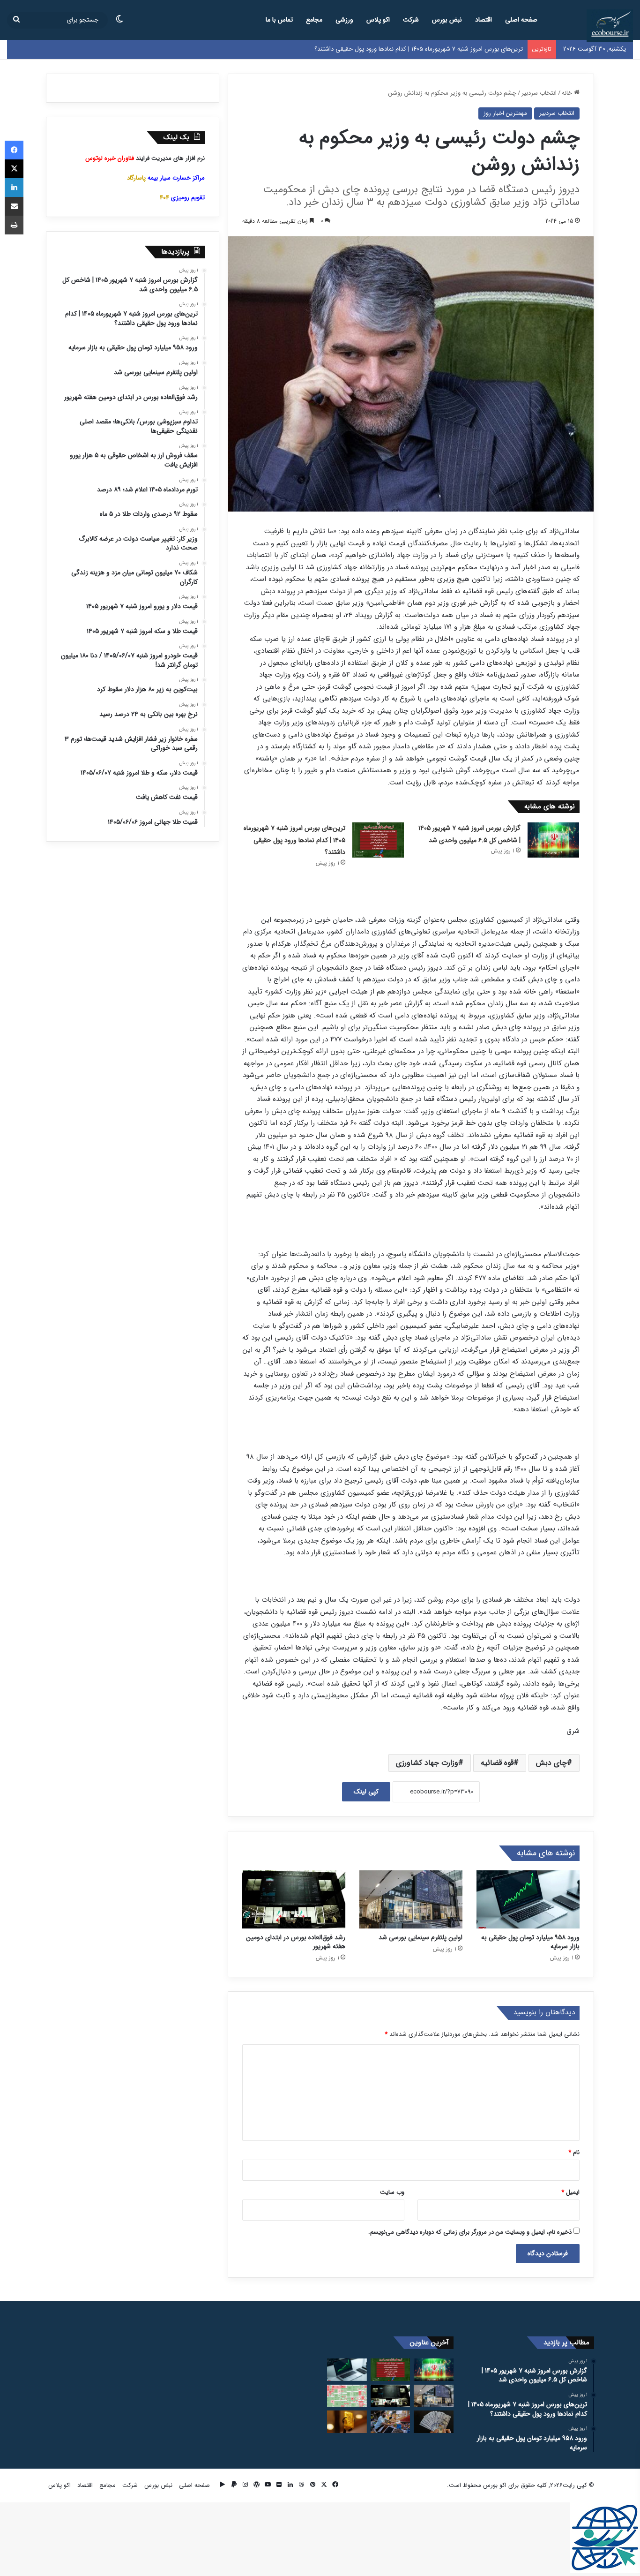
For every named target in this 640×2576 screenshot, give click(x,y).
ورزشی (344, 20)
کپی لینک (366, 1792)
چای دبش (551, 1763)
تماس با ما (279, 20)
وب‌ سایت (392, 2192)
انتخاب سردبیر (539, 93)
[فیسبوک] (14, 150)
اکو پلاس (378, 20)
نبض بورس (447, 20)
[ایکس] (14, 169)
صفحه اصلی (521, 20)
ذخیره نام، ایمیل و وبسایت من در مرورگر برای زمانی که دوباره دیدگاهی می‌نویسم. (470, 2232)
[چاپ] (14, 225)
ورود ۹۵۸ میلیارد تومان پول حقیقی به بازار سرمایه (461, 49)
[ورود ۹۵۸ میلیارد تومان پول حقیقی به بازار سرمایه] (528, 1899)
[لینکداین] (14, 188)
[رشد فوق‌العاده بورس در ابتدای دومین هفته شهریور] (294, 1899)
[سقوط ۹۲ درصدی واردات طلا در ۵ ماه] (347, 2422)
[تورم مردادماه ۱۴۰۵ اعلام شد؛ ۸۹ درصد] (391, 2422)
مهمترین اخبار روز (505, 113)
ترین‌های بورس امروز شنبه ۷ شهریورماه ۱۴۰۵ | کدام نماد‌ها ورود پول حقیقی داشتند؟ (294, 840)
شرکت (411, 20)
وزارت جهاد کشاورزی (427, 1763)
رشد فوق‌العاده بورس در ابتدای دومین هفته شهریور (296, 1942)
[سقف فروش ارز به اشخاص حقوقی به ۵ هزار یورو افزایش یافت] (434, 2422)
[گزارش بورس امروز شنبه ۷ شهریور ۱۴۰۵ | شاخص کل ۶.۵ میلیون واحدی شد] (553, 840)
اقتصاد (484, 20)
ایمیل (570, 2192)
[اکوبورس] (610, 26)
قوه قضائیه (497, 1763)
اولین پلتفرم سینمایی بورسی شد (420, 1937)
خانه (568, 93)
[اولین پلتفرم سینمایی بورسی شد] (411, 1899)
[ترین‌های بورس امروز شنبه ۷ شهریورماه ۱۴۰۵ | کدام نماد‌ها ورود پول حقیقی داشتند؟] (378, 840)
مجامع (314, 20)
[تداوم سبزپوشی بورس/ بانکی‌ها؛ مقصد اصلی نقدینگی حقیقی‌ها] (347, 2396)
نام (574, 2152)
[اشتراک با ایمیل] (14, 206)
